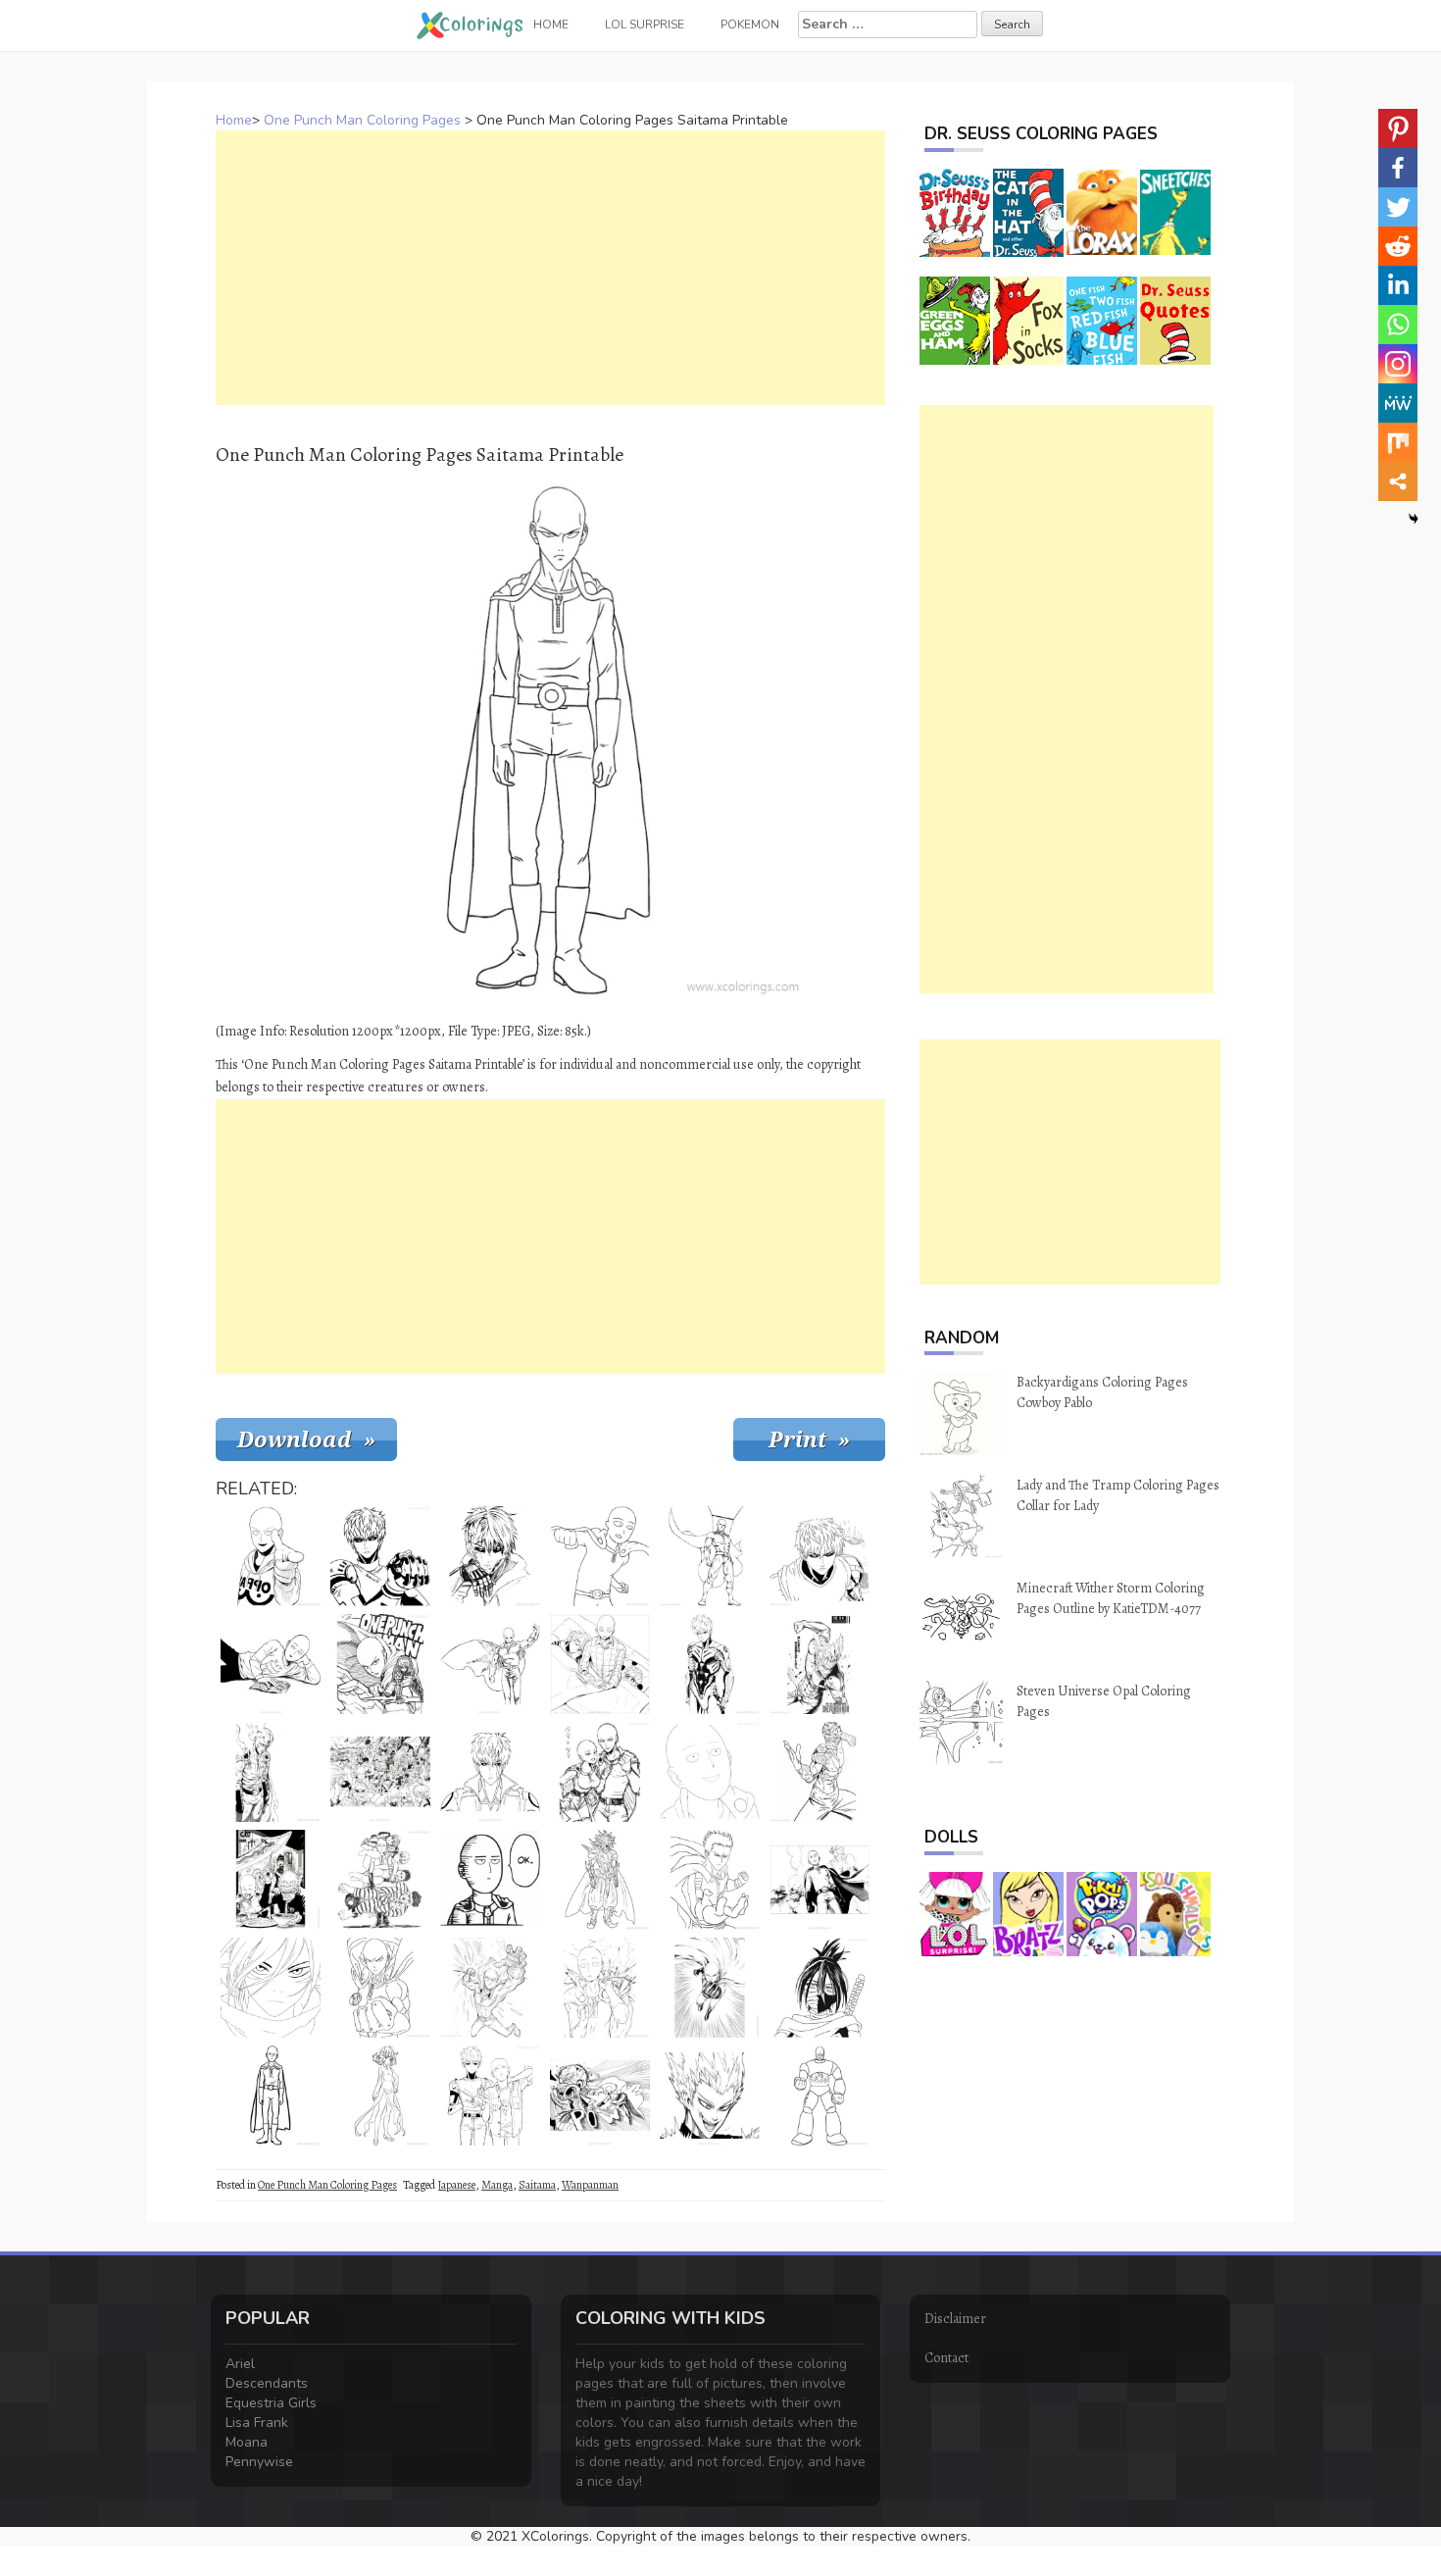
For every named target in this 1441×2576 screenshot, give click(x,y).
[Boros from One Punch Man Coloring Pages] (600, 1880)
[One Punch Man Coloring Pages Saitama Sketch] (490, 1988)
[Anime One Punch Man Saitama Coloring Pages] (600, 1772)
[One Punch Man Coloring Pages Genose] (820, 1556)
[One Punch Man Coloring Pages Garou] (710, 2096)
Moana (247, 2442)
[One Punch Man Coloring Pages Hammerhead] (820, 2096)
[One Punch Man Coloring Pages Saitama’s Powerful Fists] (710, 1988)
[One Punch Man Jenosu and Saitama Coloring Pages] (490, 2096)
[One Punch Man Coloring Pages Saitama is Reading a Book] (600, 1664)
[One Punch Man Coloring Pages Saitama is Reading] (271, 1664)
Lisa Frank (257, 2423)
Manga (497, 2185)
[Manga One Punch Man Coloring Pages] (820, 1880)
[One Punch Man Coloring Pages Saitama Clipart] (600, 1988)
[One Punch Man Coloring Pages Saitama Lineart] (271, 1556)
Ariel (240, 2364)
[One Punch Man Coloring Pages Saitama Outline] (380, 1988)
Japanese (456, 2185)
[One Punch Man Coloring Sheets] (380, 1664)
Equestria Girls (271, 2403)
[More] (1398, 481)
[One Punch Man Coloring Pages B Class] (490, 1664)
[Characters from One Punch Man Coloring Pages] (380, 1772)
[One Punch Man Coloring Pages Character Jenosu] (490, 1772)
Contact (946, 2358)
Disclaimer (955, 2319)
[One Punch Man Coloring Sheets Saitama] (271, 1772)
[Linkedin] (1398, 285)
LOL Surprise (645, 25)
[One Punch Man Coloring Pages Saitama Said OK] (490, 1880)
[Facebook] (1398, 168)
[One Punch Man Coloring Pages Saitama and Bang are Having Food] (271, 1880)
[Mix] (1398, 442)
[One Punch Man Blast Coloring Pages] (820, 1664)
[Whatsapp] (1398, 325)
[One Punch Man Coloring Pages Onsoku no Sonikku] (820, 1988)
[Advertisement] (550, 268)
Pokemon (750, 25)
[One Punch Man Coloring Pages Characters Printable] (380, 1880)
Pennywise (259, 2462)
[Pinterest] (1398, 128)
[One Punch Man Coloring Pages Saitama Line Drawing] (600, 1556)
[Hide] (1414, 519)
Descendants (267, 2383)
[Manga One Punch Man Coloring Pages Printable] (600, 2096)
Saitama (537, 2185)
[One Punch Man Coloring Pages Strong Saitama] (710, 1556)
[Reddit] (1398, 246)
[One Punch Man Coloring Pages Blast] (710, 1880)
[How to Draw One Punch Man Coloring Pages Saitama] (271, 2096)
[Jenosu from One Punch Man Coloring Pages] (380, 1556)
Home (234, 120)
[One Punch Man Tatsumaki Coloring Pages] (380, 2096)
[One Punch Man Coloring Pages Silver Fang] (820, 1772)
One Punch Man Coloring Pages (362, 120)
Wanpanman (590, 2185)
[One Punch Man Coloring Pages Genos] (490, 1556)
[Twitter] (1398, 207)
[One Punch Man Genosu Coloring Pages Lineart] (271, 1988)
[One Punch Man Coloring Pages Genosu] (710, 1664)
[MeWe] (1398, 403)
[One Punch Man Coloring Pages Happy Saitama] (710, 1772)
